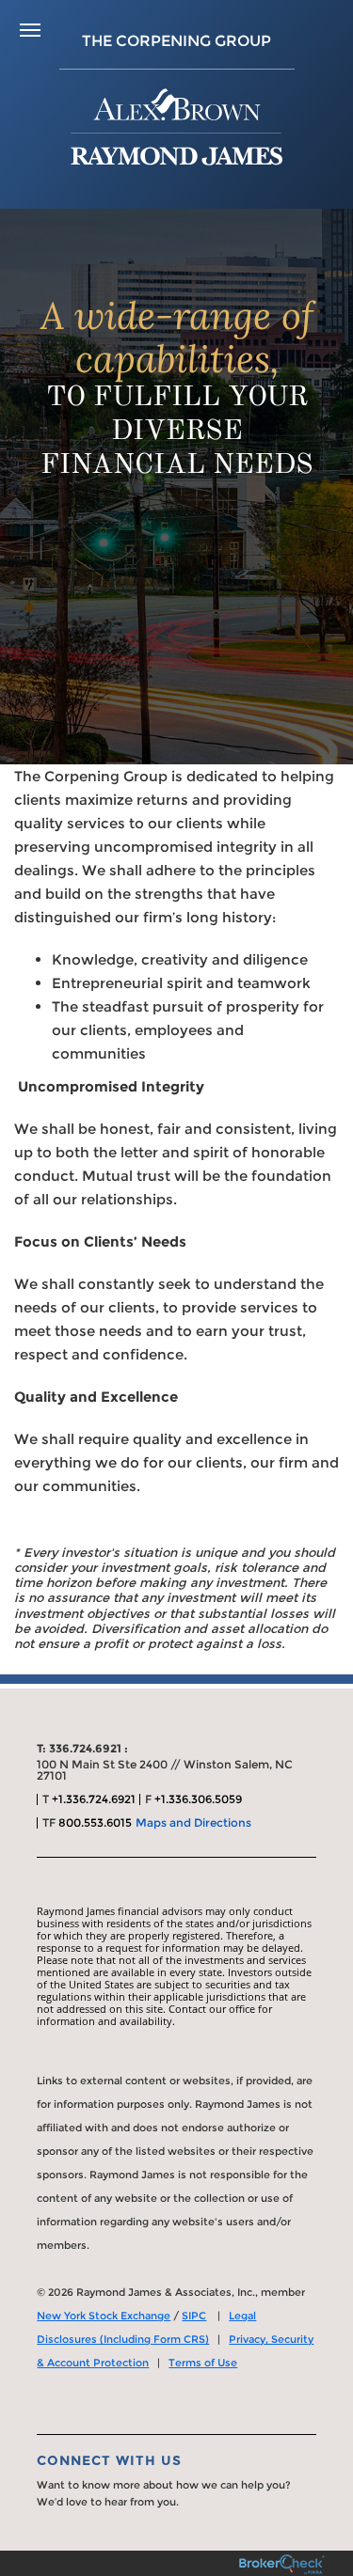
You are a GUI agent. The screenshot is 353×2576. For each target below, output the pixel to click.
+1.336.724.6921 (94, 1799)
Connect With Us (109, 2460)
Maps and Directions (193, 1822)
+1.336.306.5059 (198, 1799)
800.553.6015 (95, 1822)
